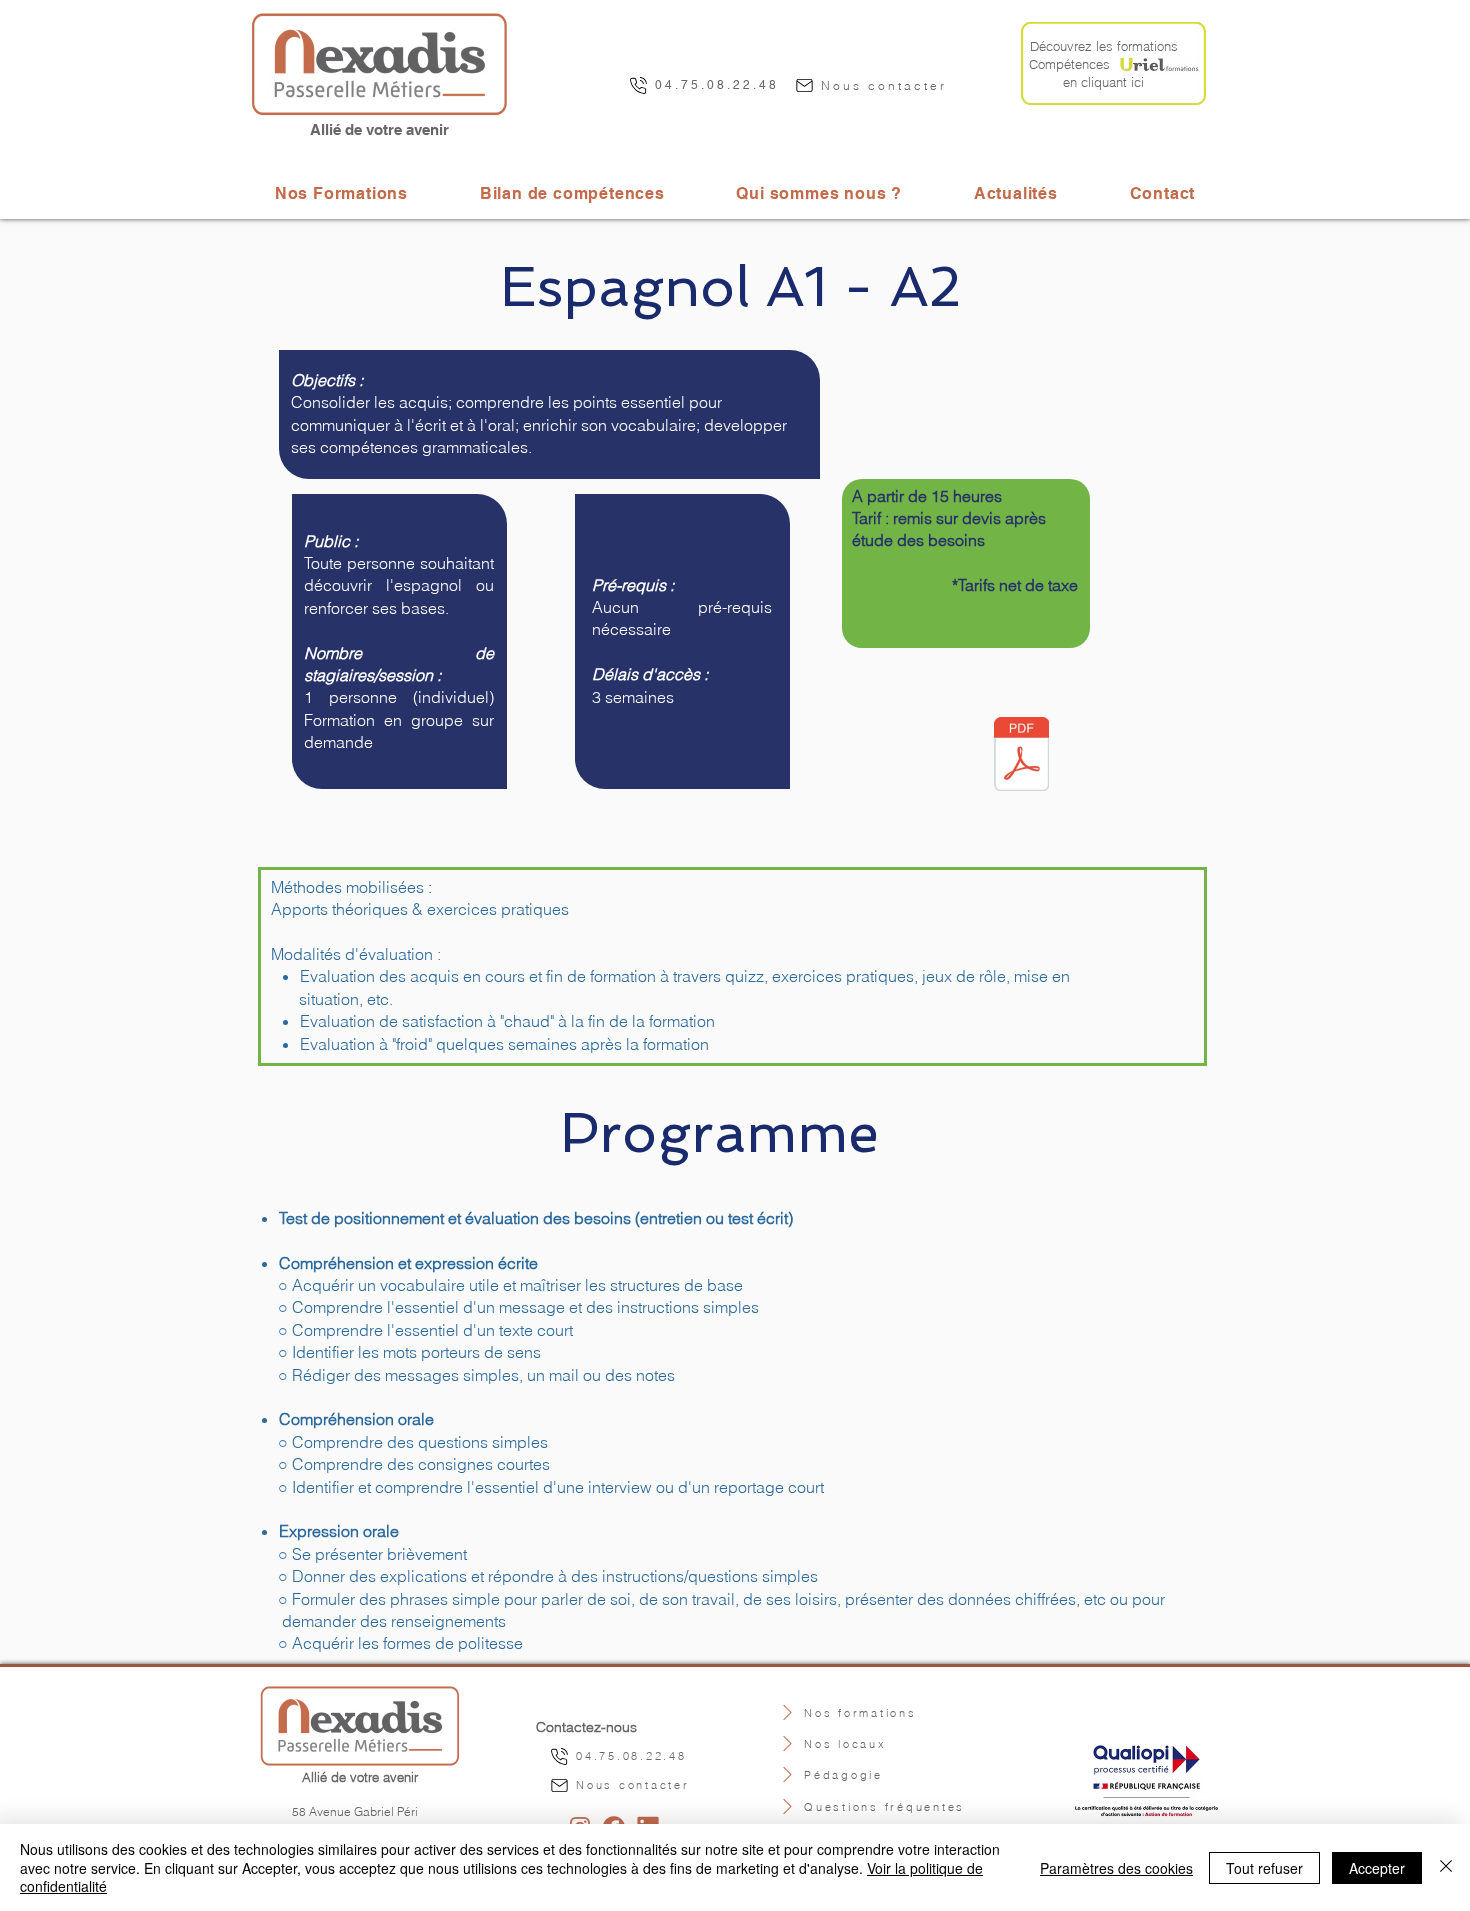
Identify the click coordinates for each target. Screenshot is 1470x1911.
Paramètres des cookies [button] (1116, 1868)
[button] (819, 193)
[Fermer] (1446, 1867)
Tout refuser (1264, 1868)
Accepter (1377, 1868)
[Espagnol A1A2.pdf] (1021, 756)
